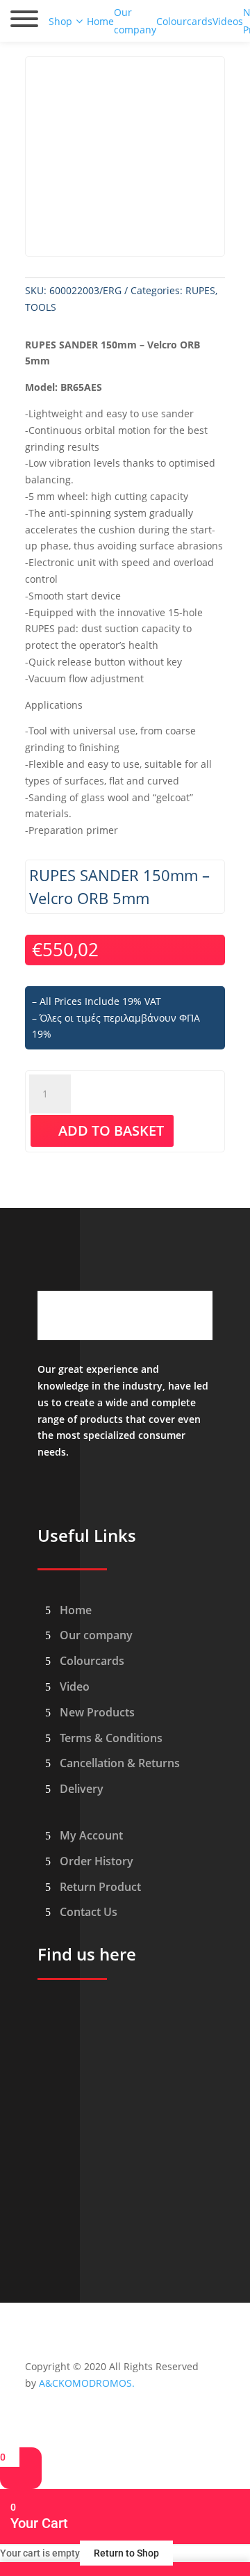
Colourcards (92, 1661)
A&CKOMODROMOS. (87, 2383)
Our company (96, 1635)
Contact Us (89, 1912)
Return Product (100, 1887)
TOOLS (41, 307)
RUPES (200, 290)
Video (75, 1687)
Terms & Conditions (111, 1738)
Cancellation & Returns (120, 1763)
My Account (91, 1835)
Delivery (82, 1789)
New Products (97, 1712)
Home (76, 1610)
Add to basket (111, 1130)
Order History (97, 1861)
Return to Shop (126, 2553)
